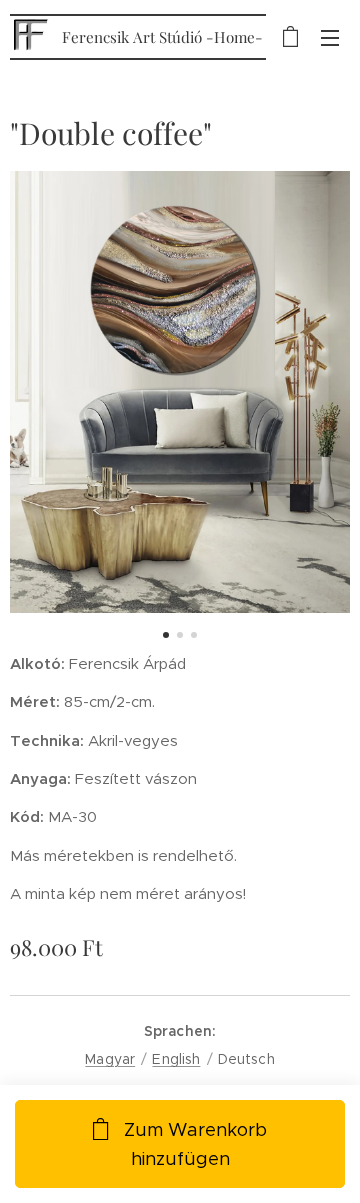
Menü (330, 37)
